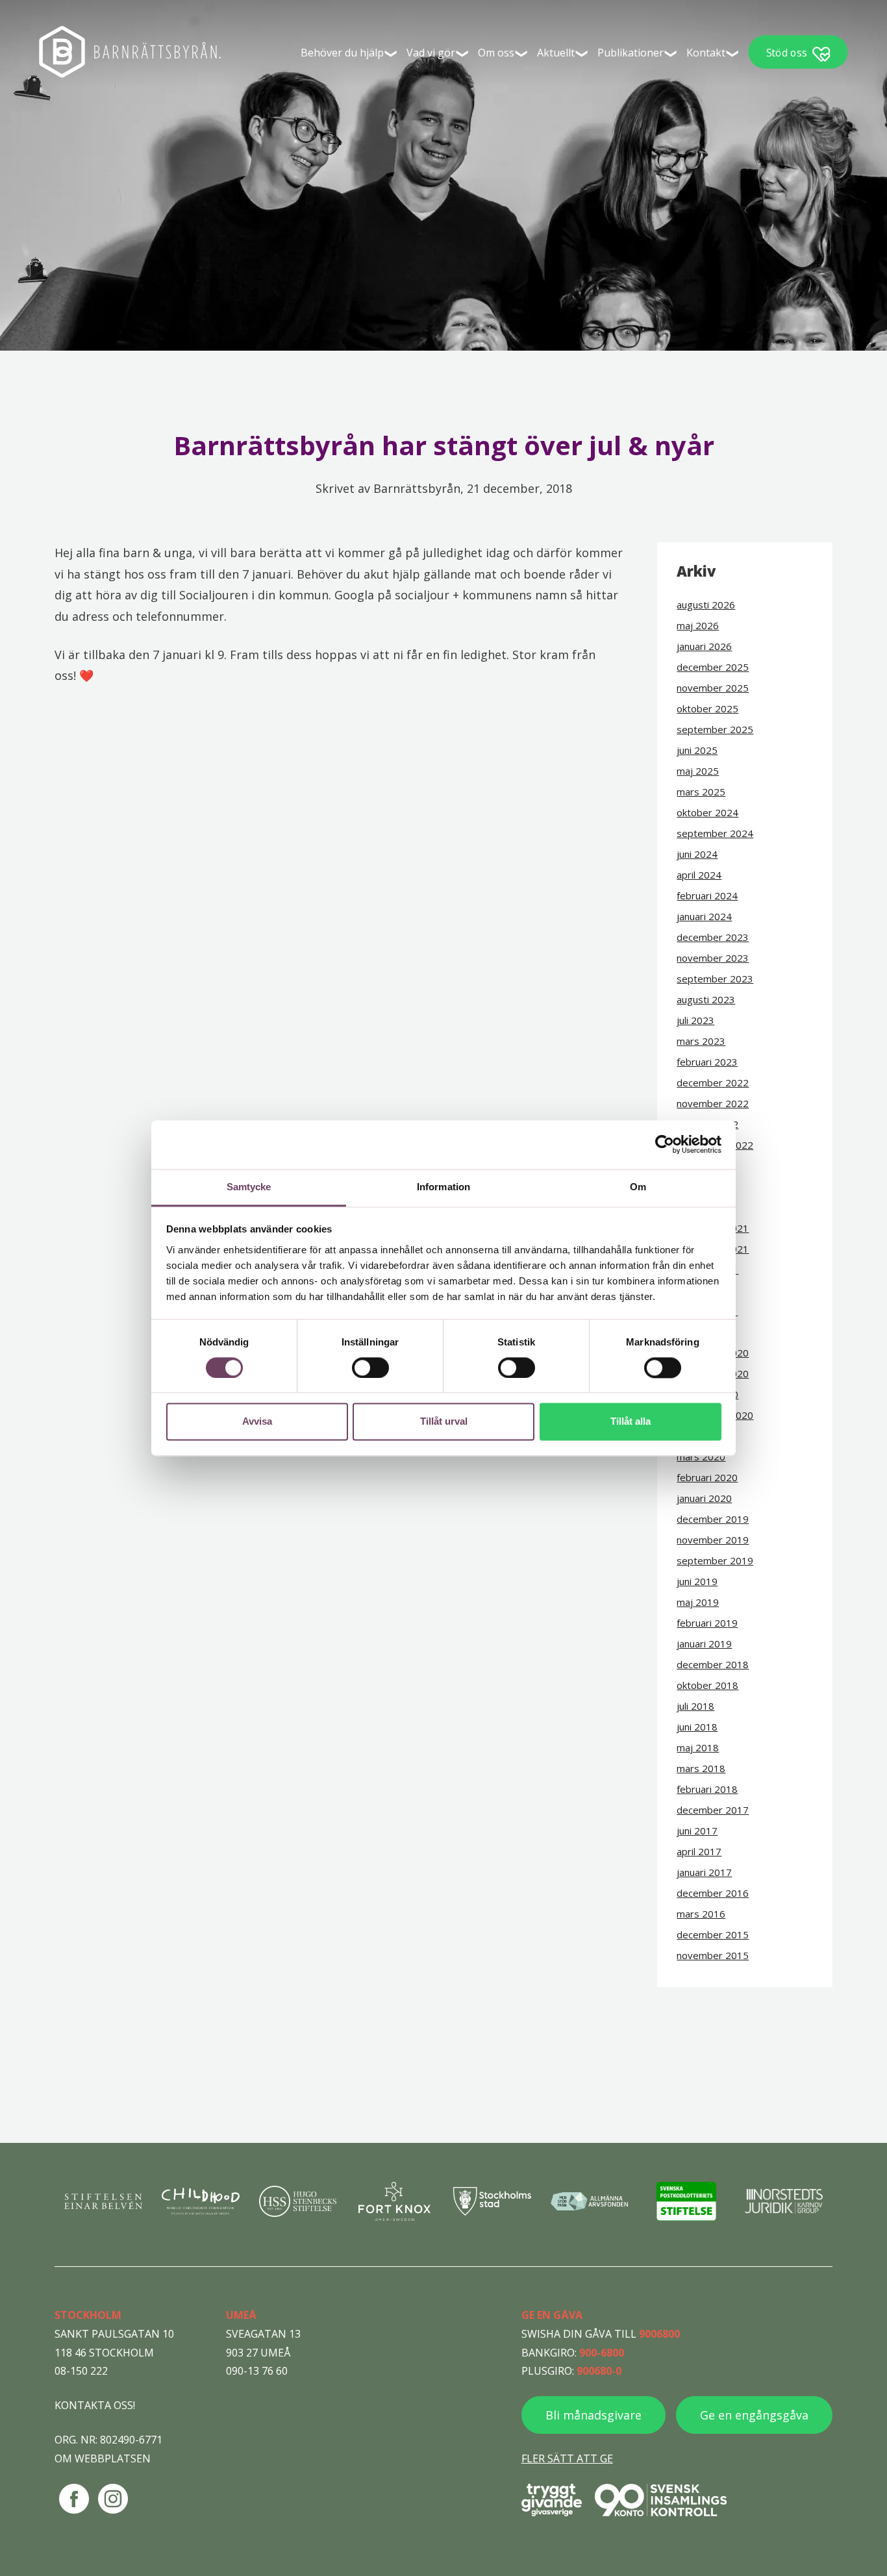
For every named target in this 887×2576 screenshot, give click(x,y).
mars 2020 (701, 1457)
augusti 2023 (706, 999)
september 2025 (715, 729)
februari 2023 (707, 1062)
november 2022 (713, 1103)
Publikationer (631, 53)
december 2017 (713, 1810)
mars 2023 (701, 1041)
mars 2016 (701, 1914)
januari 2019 (704, 1644)
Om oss (496, 53)
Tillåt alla (631, 1422)
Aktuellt (556, 53)
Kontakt (706, 53)
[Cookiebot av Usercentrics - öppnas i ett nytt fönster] (665, 1144)
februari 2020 (707, 1477)
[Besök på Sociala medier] (74, 2499)
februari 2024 (707, 895)
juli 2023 (695, 1020)
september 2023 (715, 979)
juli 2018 (695, 1706)
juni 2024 (697, 854)
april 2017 (699, 1851)
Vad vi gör (431, 53)
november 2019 (713, 1540)
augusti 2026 (706, 605)
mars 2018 (701, 1768)
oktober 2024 (707, 812)
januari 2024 (704, 916)
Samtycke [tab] (249, 1187)
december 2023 (713, 937)
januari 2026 (704, 646)
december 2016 (713, 1893)
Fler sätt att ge (567, 2458)
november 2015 (713, 1955)
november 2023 (713, 958)
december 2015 (713, 1934)
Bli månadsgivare (593, 2415)
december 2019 (713, 1519)
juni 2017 (697, 1831)
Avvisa (257, 1422)
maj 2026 (698, 625)
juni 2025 (697, 750)
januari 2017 (704, 1872)
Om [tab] (638, 1187)
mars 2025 (701, 792)
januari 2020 (704, 1498)
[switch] (370, 1368)
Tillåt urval (444, 1422)
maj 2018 (698, 1747)
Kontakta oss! (95, 2405)
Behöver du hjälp (342, 53)
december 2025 (713, 667)
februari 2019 (707, 1623)
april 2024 (699, 875)
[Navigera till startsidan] (130, 52)
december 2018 (713, 1664)
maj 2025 (698, 771)
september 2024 (715, 833)
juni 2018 (697, 1727)
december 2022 (713, 1082)
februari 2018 (707, 1789)
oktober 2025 (707, 708)
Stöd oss (787, 52)
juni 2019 (697, 1581)
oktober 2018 (707, 1685)
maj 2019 (698, 1602)
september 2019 (715, 1560)
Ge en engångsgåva (754, 2415)
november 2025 (713, 688)
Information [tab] (443, 1187)
